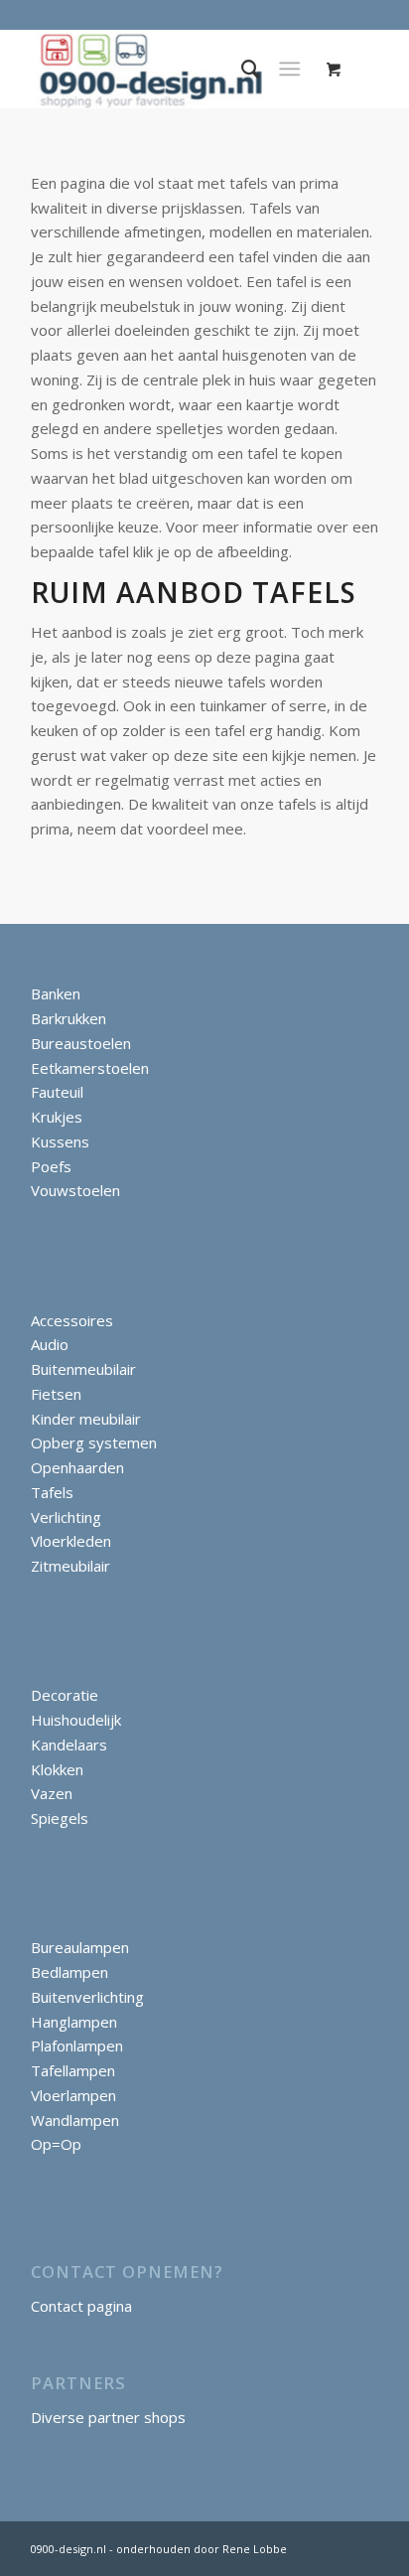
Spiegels (60, 1818)
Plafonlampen (77, 2046)
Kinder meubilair (86, 1419)
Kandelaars (69, 1744)
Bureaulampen (80, 1947)
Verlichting (66, 1517)
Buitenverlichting (87, 1997)
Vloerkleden (71, 1541)
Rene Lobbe (253, 2549)
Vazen (52, 1793)
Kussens (60, 1141)
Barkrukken (68, 1018)
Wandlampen (75, 2120)
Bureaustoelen (81, 1043)
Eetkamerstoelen (90, 1068)
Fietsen (56, 1394)
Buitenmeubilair (83, 1369)
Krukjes (57, 1117)
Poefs (51, 1166)
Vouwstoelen (75, 1190)
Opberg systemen (94, 1442)
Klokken (57, 1769)
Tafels (52, 1492)
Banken (56, 993)
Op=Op (56, 2144)
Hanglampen (74, 2022)
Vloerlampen (73, 2095)
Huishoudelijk (76, 1720)
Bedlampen (69, 1972)
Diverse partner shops (108, 2417)
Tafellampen (73, 2070)
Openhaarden (77, 1467)
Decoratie (65, 1695)
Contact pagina (81, 2306)
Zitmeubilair (70, 1566)
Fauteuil (57, 1092)
